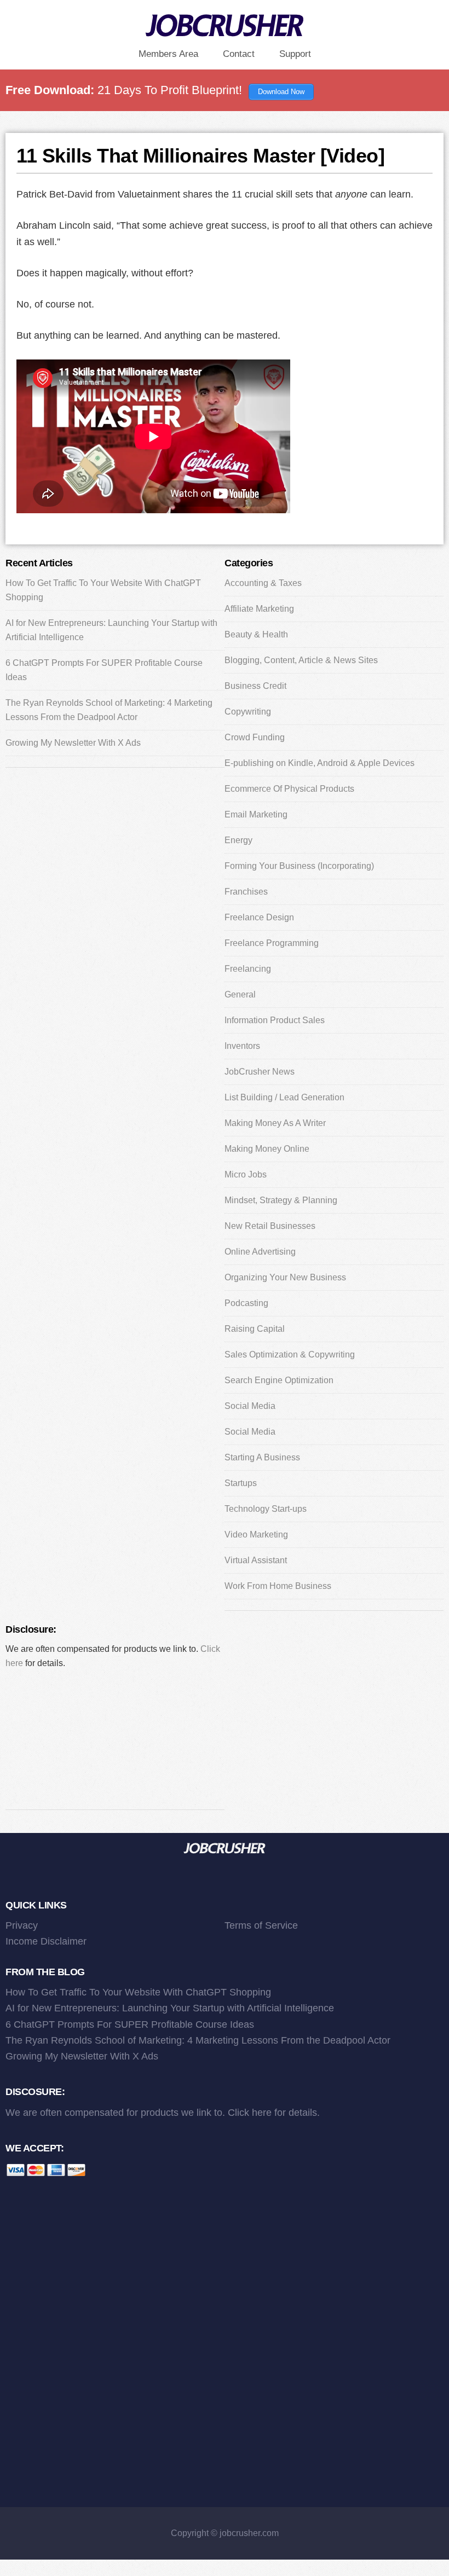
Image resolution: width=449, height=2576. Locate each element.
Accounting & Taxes (263, 583)
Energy (238, 840)
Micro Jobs (246, 1174)
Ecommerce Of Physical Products (289, 789)
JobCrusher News (260, 1072)
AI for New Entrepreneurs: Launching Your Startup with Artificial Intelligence (170, 2008)
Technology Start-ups (266, 1509)
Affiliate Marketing (259, 609)
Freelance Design (259, 917)
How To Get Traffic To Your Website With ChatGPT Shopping (138, 1992)
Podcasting (246, 1303)
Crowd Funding (255, 737)
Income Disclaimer (46, 1941)
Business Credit (255, 686)
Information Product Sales (275, 1020)
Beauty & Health (256, 634)
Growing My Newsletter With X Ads (73, 743)
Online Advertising (260, 1252)
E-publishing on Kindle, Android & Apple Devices (320, 763)
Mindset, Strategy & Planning (281, 1200)
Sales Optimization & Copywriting (290, 1354)
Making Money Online (267, 1149)
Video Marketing (256, 1534)
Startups (241, 1483)
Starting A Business (262, 1457)
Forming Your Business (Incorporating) (299, 866)
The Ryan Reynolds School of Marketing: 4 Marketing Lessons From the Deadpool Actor (198, 2040)
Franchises (246, 892)
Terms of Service (261, 1925)
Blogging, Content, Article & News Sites (301, 660)
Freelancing (248, 969)
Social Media (250, 1406)
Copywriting (248, 712)
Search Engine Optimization (279, 1380)
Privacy (22, 1925)
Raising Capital (255, 1329)
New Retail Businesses (270, 1226)
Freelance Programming (272, 943)
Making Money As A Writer (275, 1123)
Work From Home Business (278, 1586)
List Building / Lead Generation (284, 1097)
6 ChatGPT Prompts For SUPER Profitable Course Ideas (130, 2024)
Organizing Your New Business (285, 1277)
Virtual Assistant (256, 1560)
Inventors (242, 1046)
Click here (250, 2113)
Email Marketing (256, 814)
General (240, 994)
